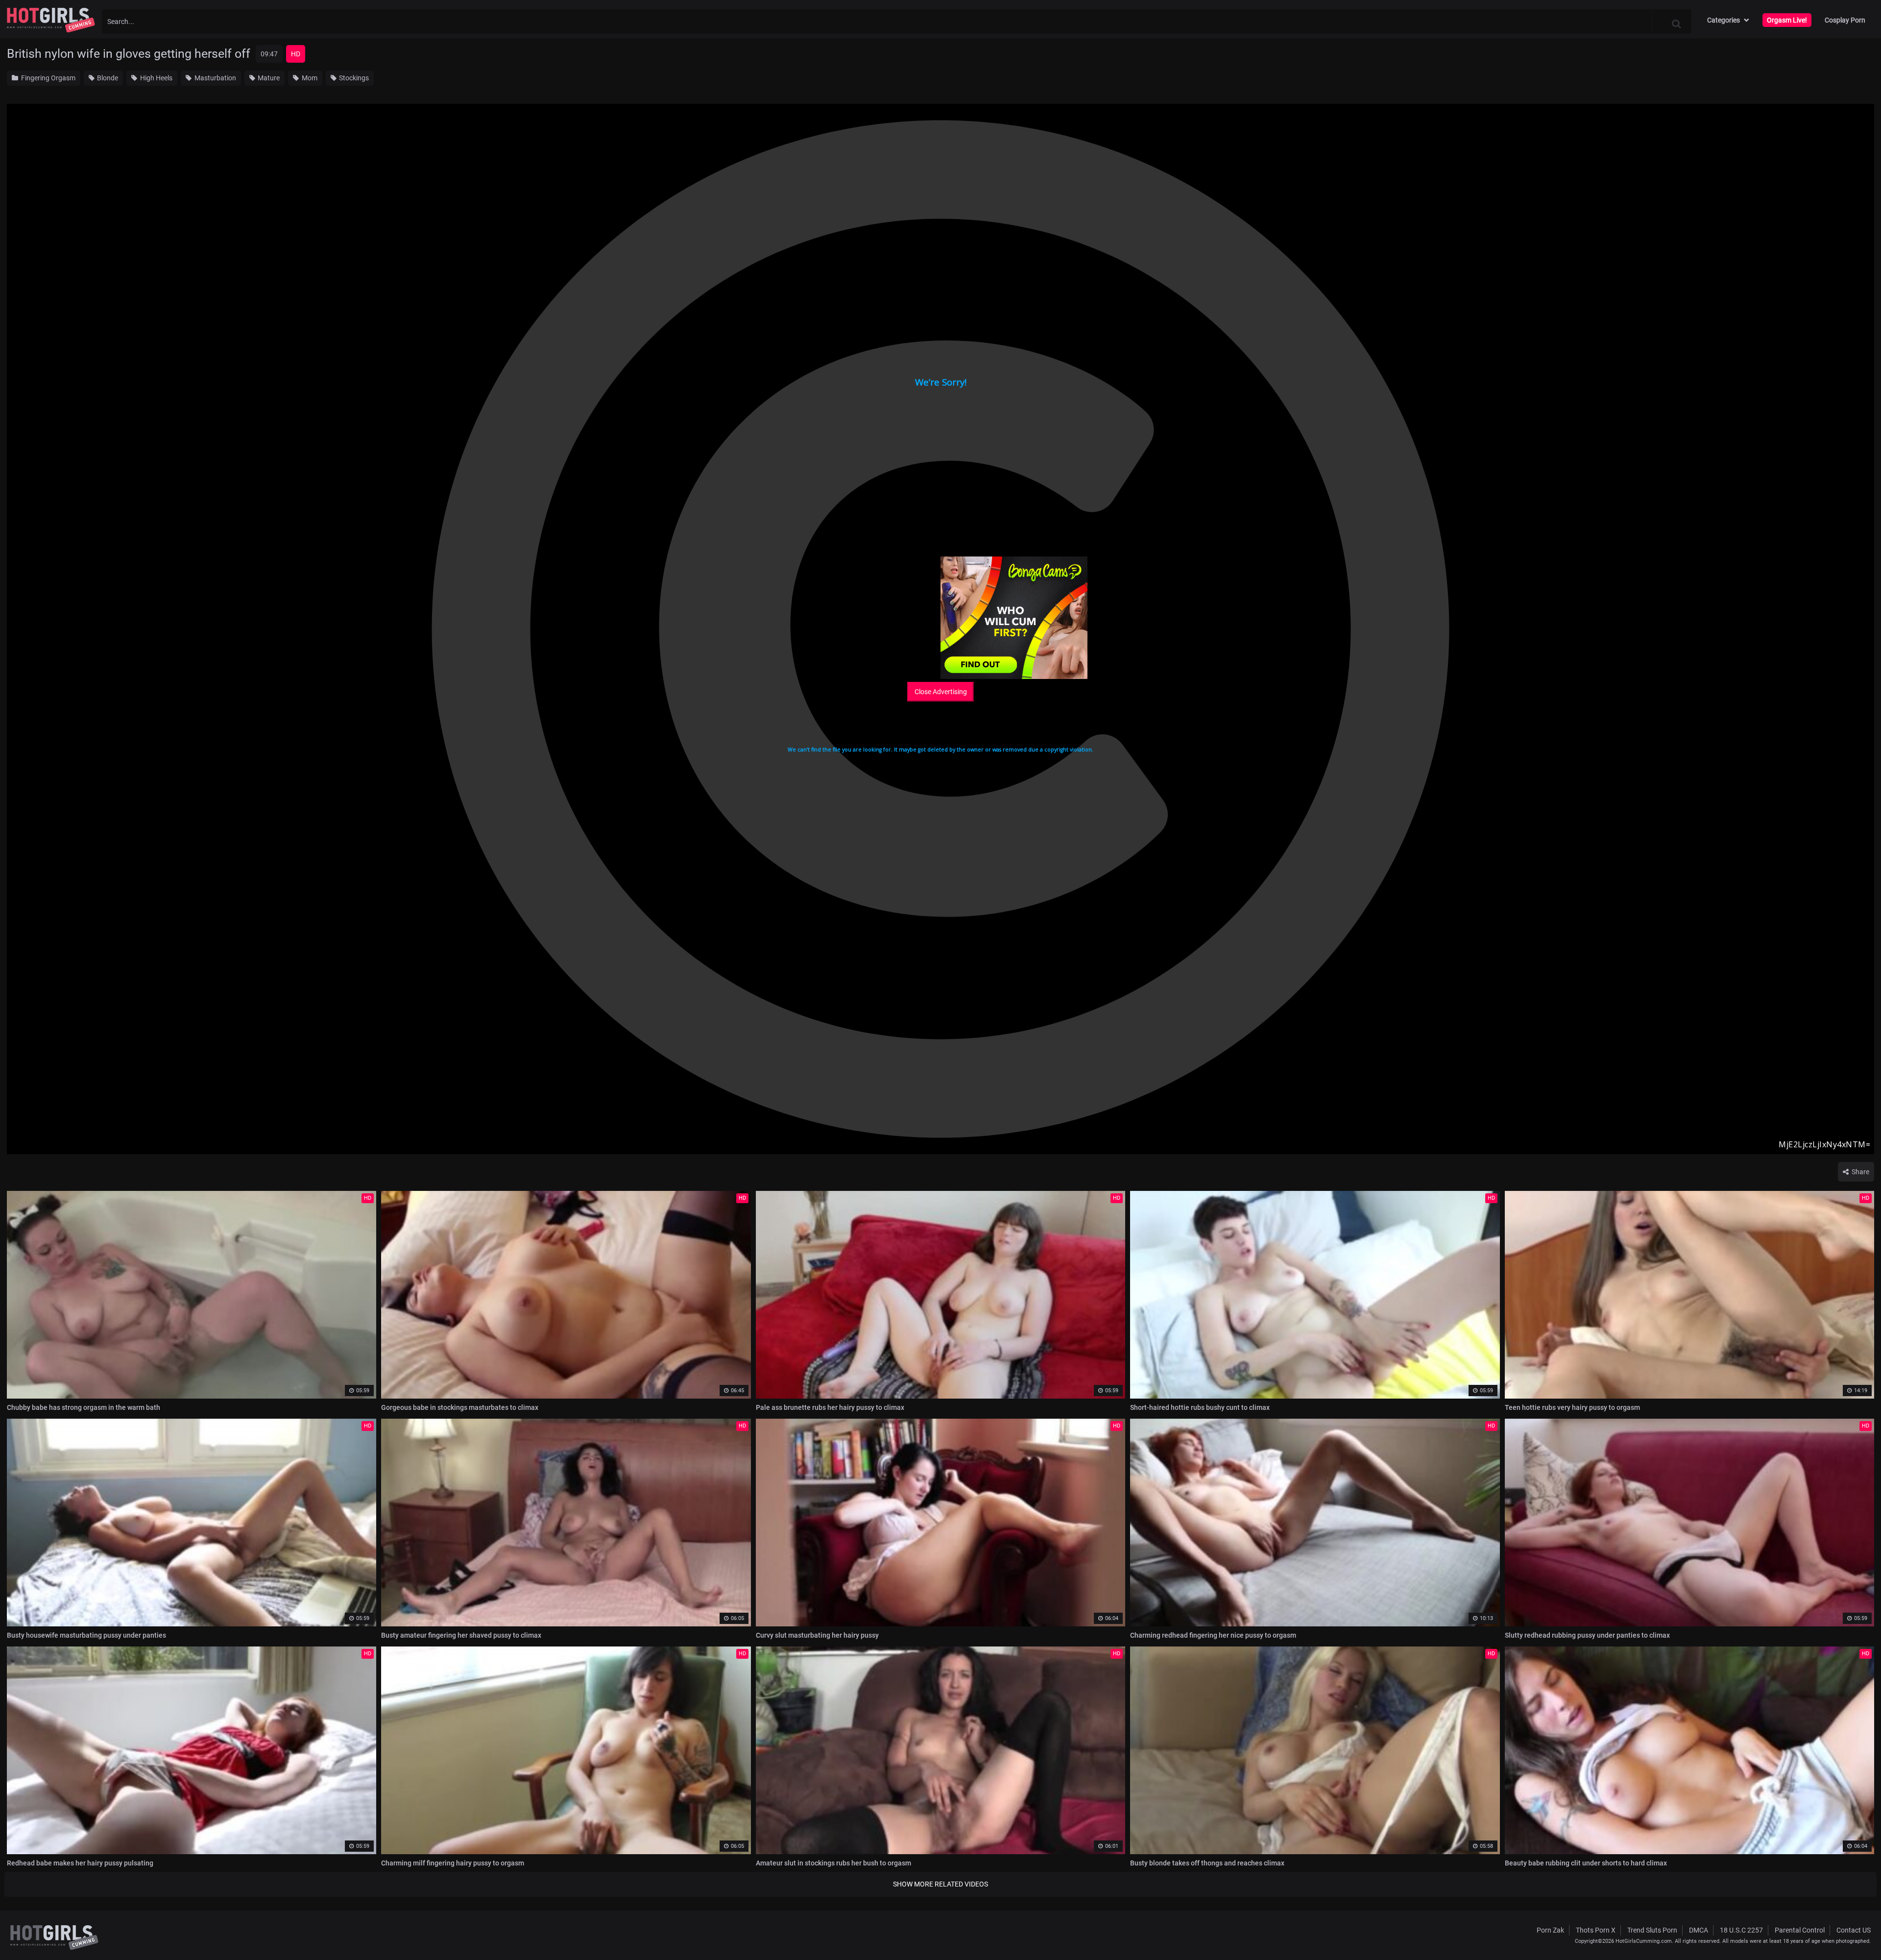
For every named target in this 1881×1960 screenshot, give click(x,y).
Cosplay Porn (1845, 20)
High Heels (156, 78)
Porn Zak (1550, 1930)
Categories (1724, 20)
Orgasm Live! (1787, 20)
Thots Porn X (1596, 1930)
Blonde (107, 78)
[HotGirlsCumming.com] (51, 20)
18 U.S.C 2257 (1741, 1930)
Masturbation (215, 78)
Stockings (353, 78)
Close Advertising (941, 692)
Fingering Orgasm (48, 78)
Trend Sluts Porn (1652, 1930)
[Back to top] (1855, 1930)
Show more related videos (940, 1884)
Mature (268, 78)
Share (1860, 1172)
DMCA (1699, 1930)
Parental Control (1800, 1930)
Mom (309, 78)
